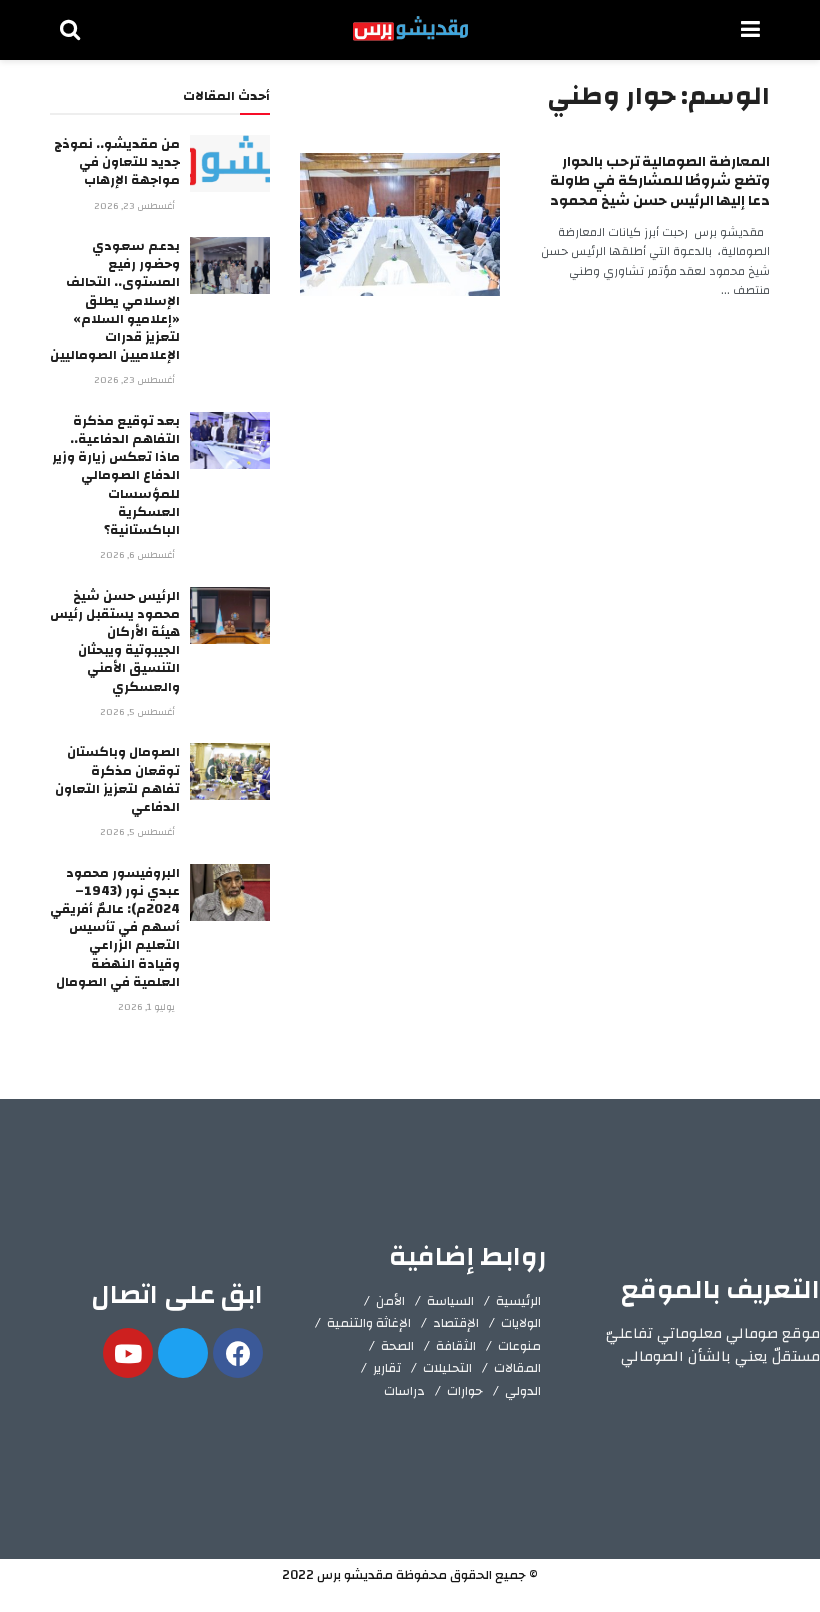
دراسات (404, 1391)
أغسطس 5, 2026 (139, 712)
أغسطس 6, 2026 (139, 555)
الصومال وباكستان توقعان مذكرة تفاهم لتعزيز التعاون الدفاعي (117, 779)
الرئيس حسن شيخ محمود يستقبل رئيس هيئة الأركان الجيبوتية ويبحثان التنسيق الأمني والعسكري (115, 641)
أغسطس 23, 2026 (136, 206)
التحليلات (447, 1368)
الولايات (521, 1323)
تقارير (387, 1368)
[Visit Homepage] (410, 30)
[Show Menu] (750, 30)
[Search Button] (70, 30)
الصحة (397, 1346)
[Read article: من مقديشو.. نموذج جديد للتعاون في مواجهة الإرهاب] (230, 163)
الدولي (523, 1391)
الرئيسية (518, 1301)
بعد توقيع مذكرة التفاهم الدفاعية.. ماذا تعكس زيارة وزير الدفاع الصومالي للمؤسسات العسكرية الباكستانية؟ (116, 475)
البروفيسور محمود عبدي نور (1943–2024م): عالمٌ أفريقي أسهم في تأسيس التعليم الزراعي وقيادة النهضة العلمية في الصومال (115, 927)
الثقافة (456, 1346)
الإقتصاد (456, 1323)
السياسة (450, 1301)
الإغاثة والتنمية (369, 1323)
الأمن (390, 1301)
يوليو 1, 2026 (148, 1007)
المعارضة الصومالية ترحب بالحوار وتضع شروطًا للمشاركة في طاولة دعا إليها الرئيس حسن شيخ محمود (660, 181)
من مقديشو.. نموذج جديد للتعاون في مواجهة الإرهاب (117, 162)
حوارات (465, 1391)
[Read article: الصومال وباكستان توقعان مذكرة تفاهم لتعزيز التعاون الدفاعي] (230, 771)
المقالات (517, 1368)
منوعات (519, 1346)
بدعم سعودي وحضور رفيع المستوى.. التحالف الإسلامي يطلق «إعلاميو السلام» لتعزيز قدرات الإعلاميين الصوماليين (115, 300)
